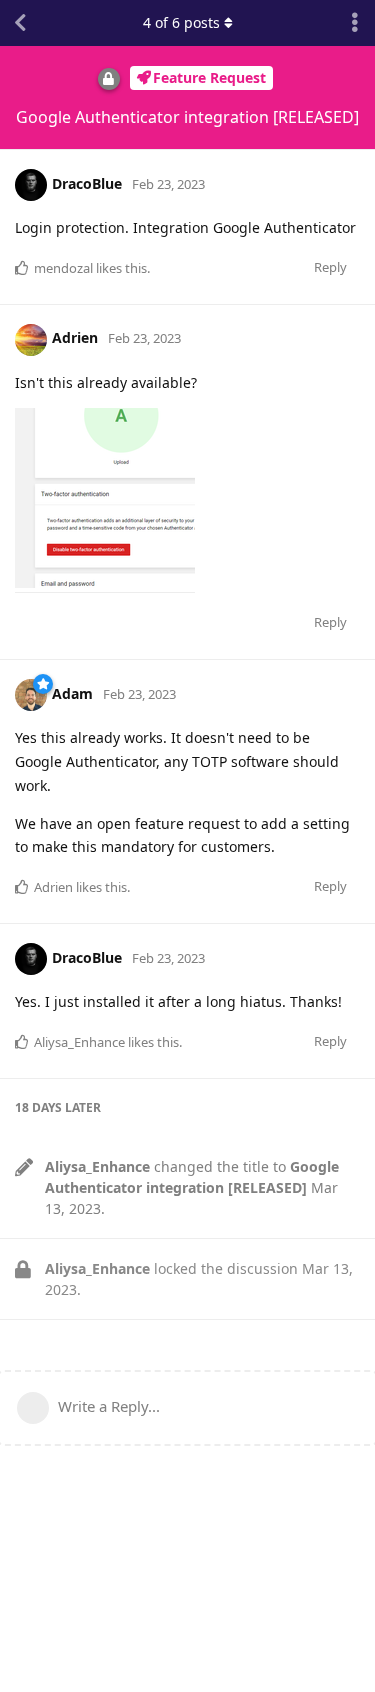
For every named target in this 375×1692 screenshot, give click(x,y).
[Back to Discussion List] (20, 23)
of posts (181, 22)
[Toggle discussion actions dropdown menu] (355, 23)
